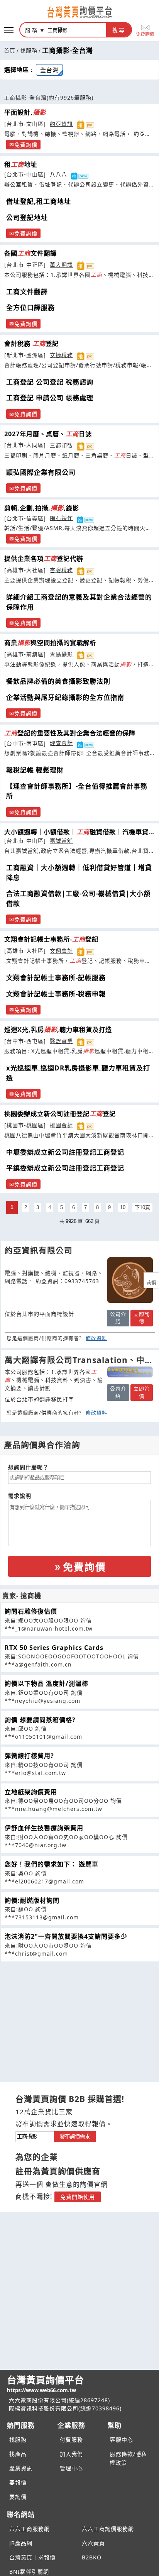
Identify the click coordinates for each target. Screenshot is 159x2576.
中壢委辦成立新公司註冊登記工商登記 (65, 1152)
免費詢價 (145, 34)
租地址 (21, 164)
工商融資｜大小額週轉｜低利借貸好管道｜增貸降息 (79, 873)
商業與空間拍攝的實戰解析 (50, 643)
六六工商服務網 (30, 2529)
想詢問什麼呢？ (28, 1467)
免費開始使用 (78, 2197)
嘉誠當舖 (61, 841)
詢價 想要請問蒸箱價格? (40, 1720)
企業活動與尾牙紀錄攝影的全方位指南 (65, 697)
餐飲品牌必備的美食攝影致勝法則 (58, 681)
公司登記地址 (27, 218)
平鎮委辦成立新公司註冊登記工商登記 (65, 1168)
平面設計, (25, 112)
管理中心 (71, 2468)
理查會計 (61, 743)
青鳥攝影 (61, 654)
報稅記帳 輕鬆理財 (35, 770)
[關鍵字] (35, 2136)
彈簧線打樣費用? (29, 1756)
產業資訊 (21, 2468)
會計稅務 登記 (31, 344)
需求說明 (20, 1496)
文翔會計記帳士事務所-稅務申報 (56, 994)
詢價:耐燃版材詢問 (32, 1900)
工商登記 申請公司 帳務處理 (50, 398)
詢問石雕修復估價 (31, 1611)
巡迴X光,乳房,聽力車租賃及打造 (58, 1030)
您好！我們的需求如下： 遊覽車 (52, 1864)
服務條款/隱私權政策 (128, 2458)
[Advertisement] (79, 2016)
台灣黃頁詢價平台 (46, 2384)
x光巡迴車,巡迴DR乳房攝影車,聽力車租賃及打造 (78, 1073)
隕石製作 (61, 518)
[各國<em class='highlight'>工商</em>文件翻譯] (130, 1372)
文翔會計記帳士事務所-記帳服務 (56, 978)
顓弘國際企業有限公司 (41, 472)
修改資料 (96, 1338)
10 (123, 1207)
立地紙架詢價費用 (31, 1792)
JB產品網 (21, 2543)
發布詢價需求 (75, 2137)
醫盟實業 (61, 1041)
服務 (32, 30)
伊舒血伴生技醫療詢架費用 (44, 1828)
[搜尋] (76, 30)
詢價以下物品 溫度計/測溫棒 (47, 1683)
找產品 (18, 2454)
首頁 (10, 50)
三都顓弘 (61, 445)
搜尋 (119, 30)
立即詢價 (142, 1318)
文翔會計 (61, 951)
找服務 (29, 50)
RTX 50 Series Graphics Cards (54, 1648)
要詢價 (18, 2497)
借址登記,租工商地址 (39, 201)
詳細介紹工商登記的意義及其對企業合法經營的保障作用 (79, 602)
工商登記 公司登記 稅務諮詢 (50, 382)
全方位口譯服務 (30, 307)
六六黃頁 (93, 2543)
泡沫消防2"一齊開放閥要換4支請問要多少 (66, 1936)
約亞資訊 (61, 124)
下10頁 (142, 1207)
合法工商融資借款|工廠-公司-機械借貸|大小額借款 (78, 898)
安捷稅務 (61, 355)
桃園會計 (61, 1125)
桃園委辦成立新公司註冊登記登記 (60, 1114)
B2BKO (92, 2557)
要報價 (18, 2482)
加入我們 (71, 2454)
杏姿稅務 (61, 570)
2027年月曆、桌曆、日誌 (48, 434)
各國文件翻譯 (30, 253)
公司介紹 (118, 1318)
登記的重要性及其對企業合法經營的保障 (70, 733)
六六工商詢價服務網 (108, 2529)
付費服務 (71, 2440)
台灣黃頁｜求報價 (32, 2557)
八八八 (58, 174)
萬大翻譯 (61, 265)
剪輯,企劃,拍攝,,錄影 (42, 508)
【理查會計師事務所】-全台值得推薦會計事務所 (77, 791)
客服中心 (122, 2440)
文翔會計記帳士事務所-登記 (51, 939)
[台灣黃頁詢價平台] (79, 12)
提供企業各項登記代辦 (44, 559)
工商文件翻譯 (27, 292)
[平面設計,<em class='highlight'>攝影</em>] (130, 1280)
